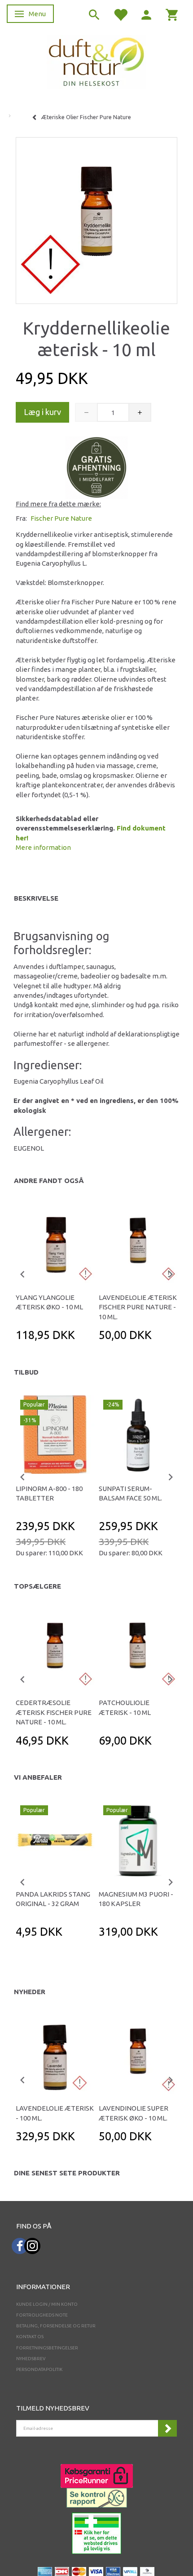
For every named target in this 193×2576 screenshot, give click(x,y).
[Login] (146, 14)
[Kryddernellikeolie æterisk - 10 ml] (96, 218)
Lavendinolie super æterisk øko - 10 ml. (134, 2113)
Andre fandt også (49, 1181)
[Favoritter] (120, 14)
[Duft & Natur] (96, 61)
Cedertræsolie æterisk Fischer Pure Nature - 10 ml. (54, 1712)
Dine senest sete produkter (67, 2173)
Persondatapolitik (39, 2369)
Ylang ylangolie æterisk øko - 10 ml (49, 1302)
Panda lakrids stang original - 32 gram (53, 1899)
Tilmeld (167, 2428)
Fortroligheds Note (42, 2315)
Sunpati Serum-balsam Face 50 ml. (130, 1493)
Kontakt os (30, 2337)
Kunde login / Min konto (47, 2304)
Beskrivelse (36, 898)
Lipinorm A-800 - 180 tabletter (49, 1493)
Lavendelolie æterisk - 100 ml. (55, 2113)
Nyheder (30, 1992)
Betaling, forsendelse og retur (56, 2326)
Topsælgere (37, 1586)
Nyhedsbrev (31, 2359)
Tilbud (26, 1372)
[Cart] (172, 14)
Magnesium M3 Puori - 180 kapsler (136, 1899)
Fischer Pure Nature (61, 518)
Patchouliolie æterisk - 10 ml (125, 1707)
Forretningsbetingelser (47, 2348)
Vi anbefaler (38, 1777)
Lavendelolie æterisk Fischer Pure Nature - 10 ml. (138, 1307)
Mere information (43, 847)
